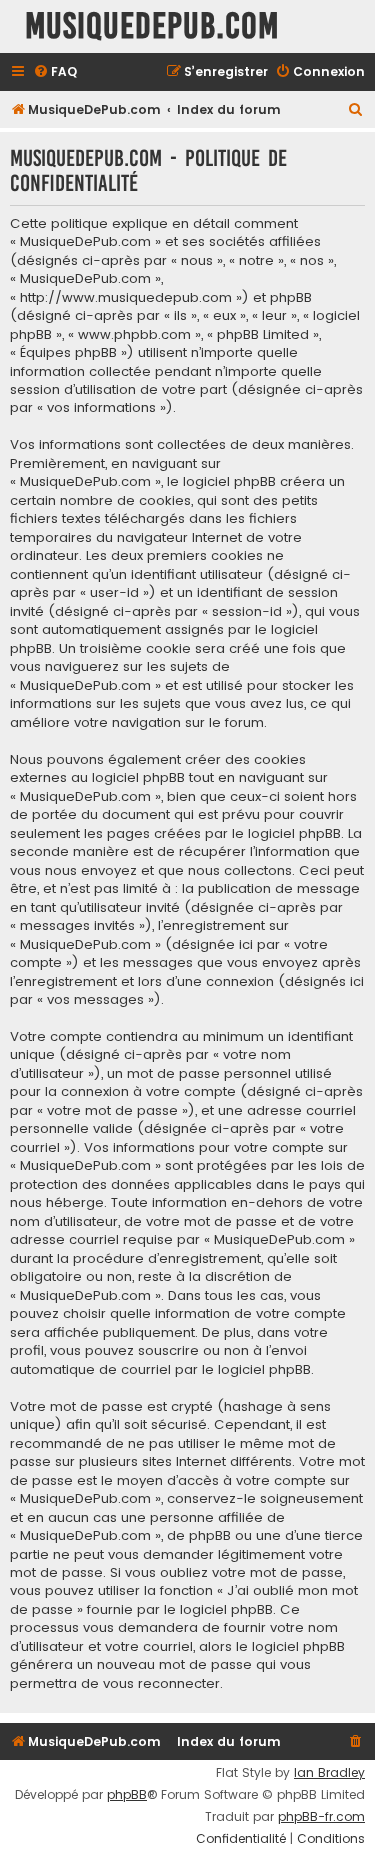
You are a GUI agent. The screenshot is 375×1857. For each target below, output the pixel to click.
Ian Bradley (329, 1773)
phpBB (127, 1795)
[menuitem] (55, 72)
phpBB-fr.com (321, 1817)
